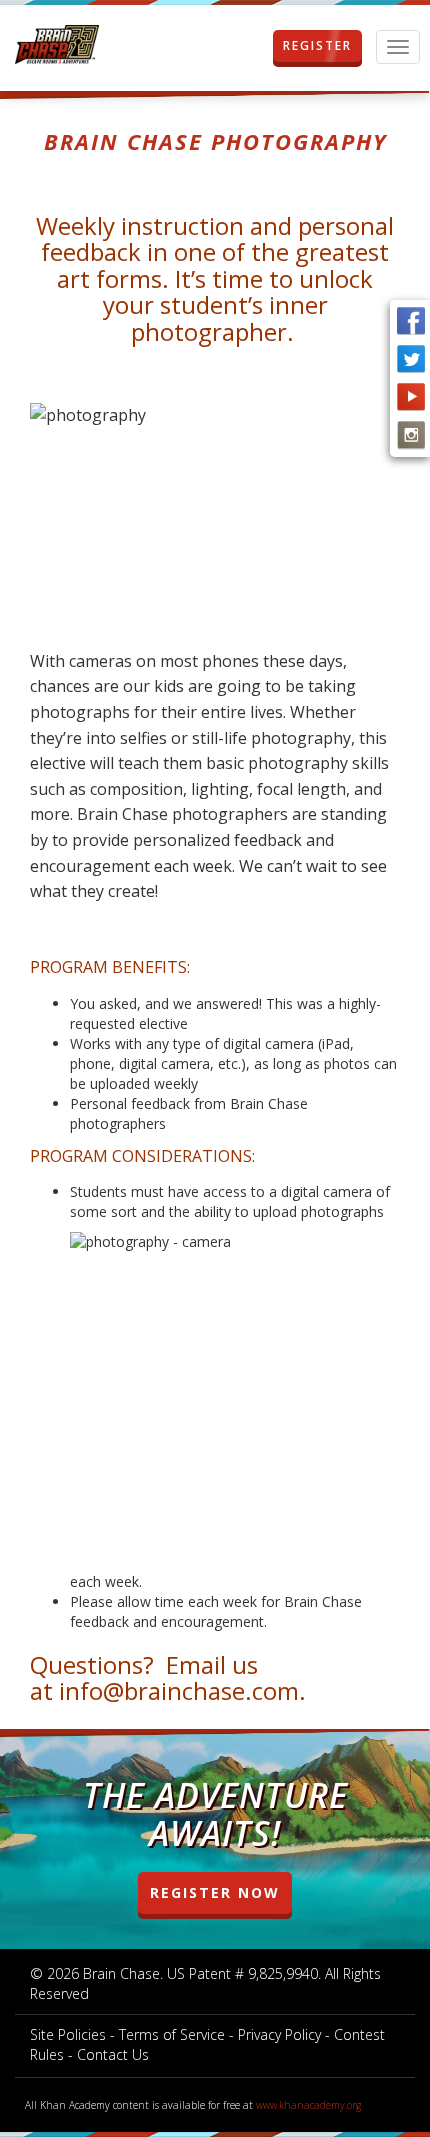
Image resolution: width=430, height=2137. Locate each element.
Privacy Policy (279, 2034)
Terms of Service (172, 2034)
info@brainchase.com (179, 1690)
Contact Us (113, 2054)
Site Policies (68, 2034)
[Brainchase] (57, 45)
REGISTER (317, 45)
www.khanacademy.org (308, 2105)
